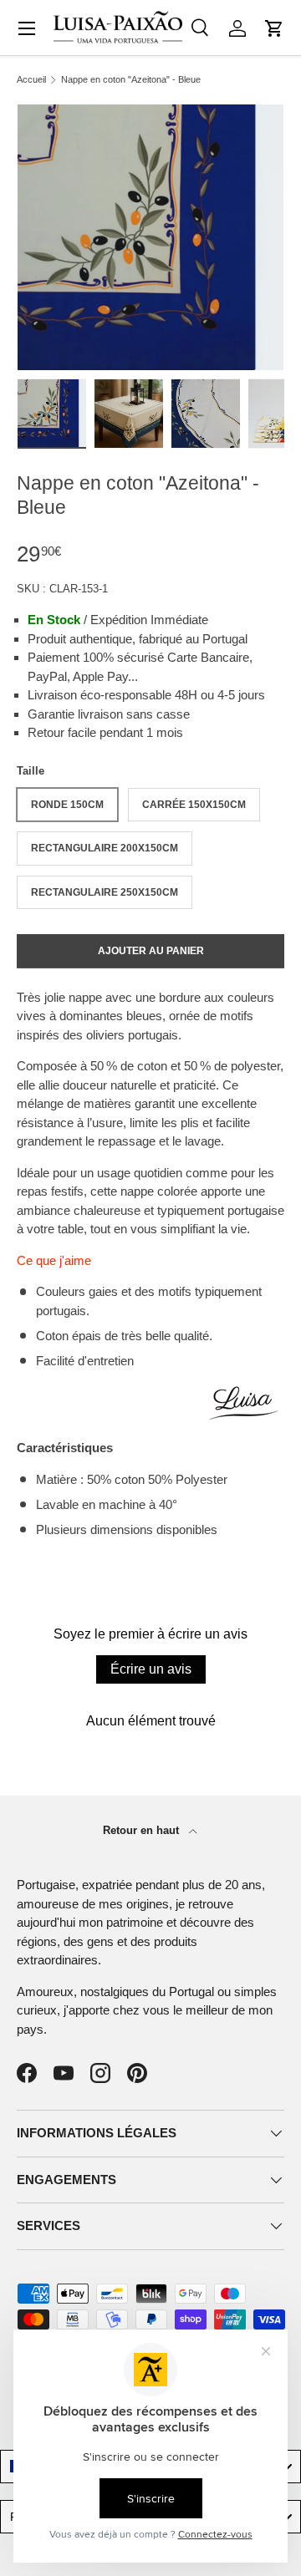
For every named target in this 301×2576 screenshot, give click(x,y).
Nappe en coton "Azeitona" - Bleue (131, 80)
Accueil (31, 80)
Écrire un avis (151, 1669)
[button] (274, 28)
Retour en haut (143, 1830)
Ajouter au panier (151, 951)
